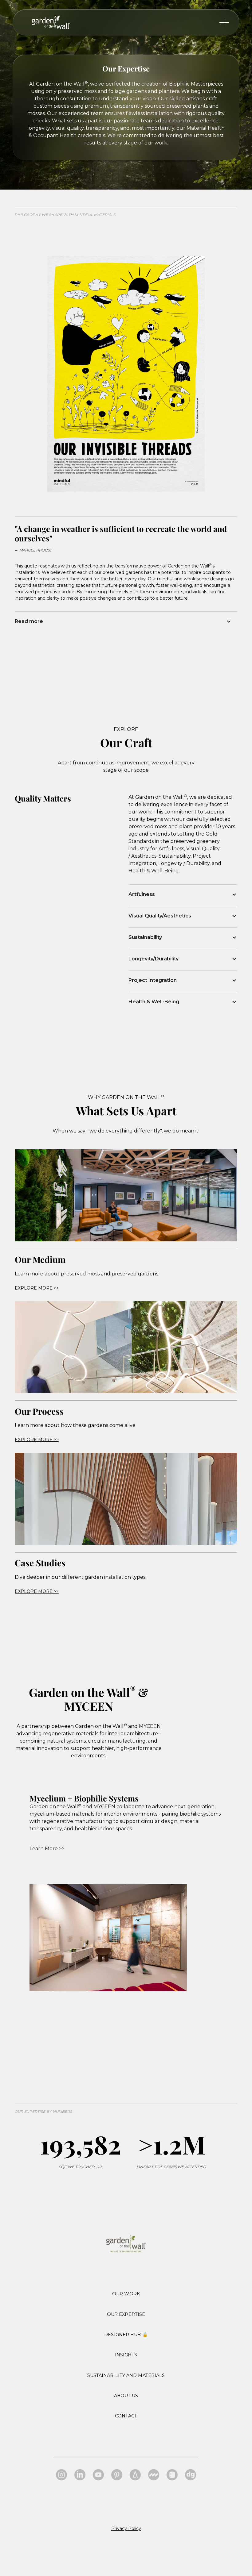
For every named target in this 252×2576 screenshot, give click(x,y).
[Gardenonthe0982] (117, 2475)
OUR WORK (126, 2294)
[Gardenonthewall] (61, 2475)
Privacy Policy (126, 2528)
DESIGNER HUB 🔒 (126, 2335)
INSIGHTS (126, 2355)
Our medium (40, 1259)
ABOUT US (126, 2396)
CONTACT (126, 2416)
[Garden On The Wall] (135, 2475)
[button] (126, 621)
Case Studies (40, 1563)
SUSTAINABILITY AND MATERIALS (126, 2375)
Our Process (39, 1411)
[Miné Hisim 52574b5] (80, 2475)
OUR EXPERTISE (126, 2314)
